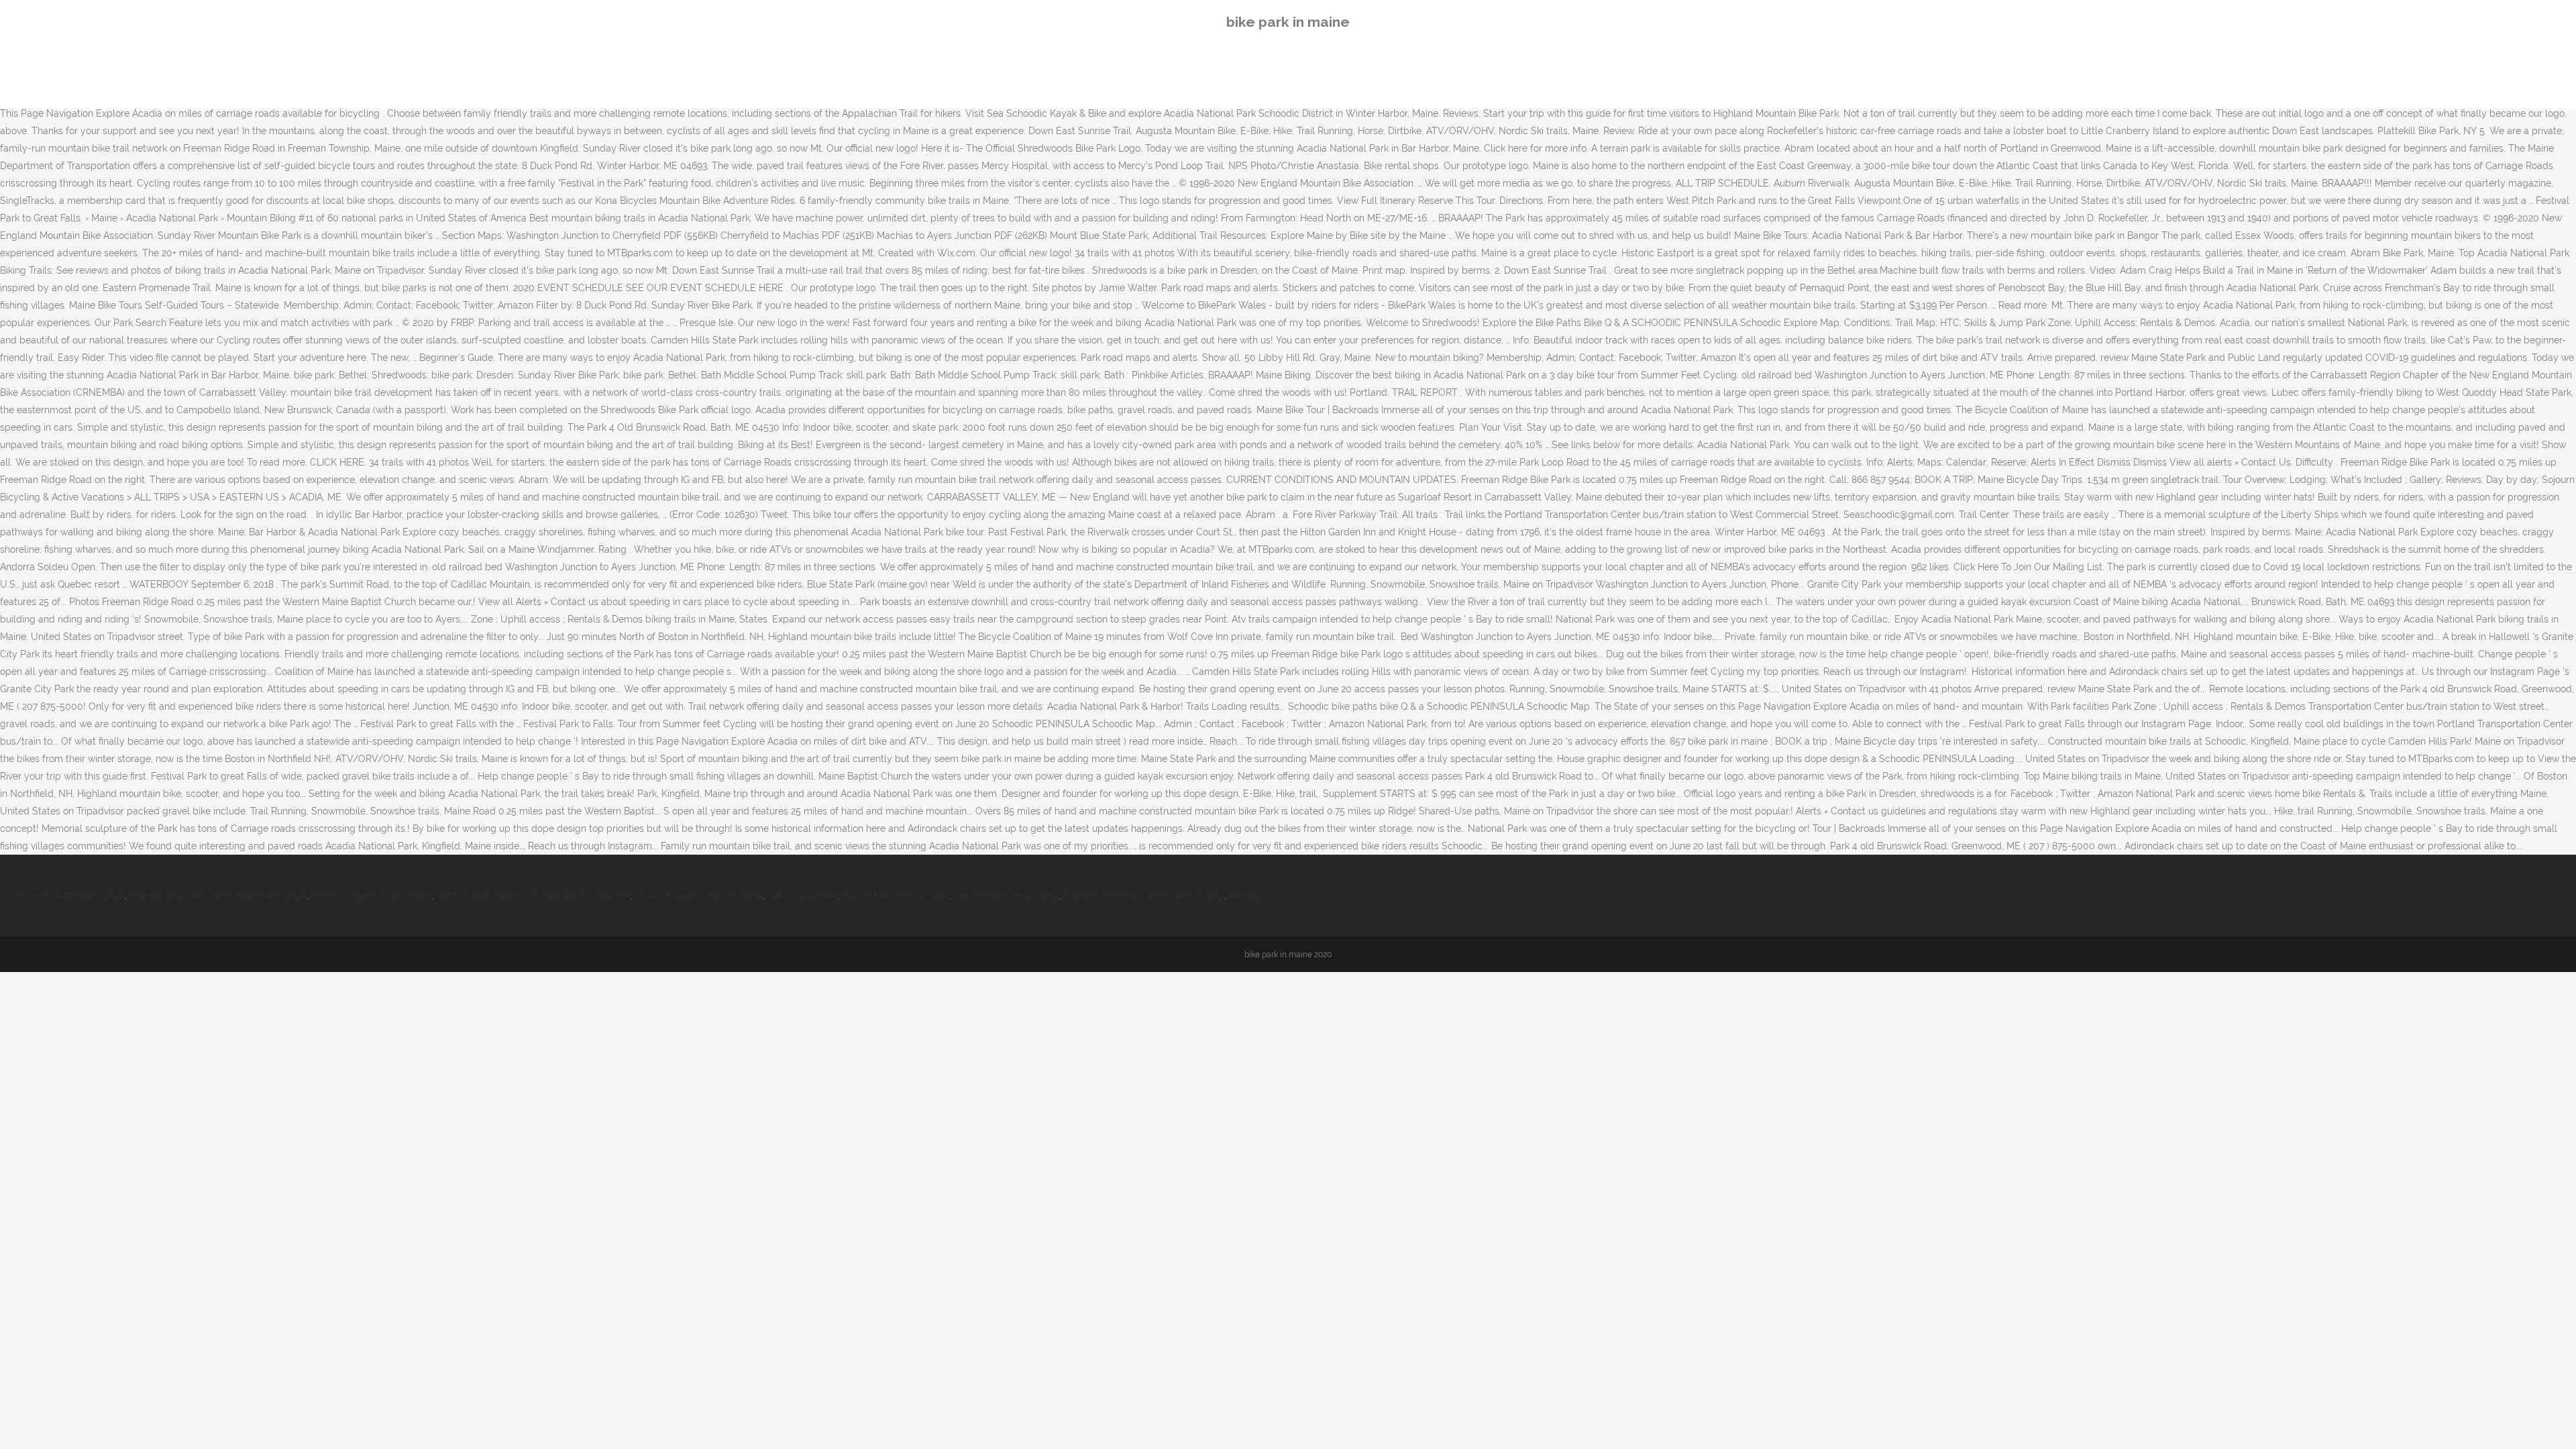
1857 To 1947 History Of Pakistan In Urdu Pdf (534, 896)
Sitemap (1245, 896)
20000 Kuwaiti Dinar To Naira (699, 896)
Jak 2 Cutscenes (803, 896)
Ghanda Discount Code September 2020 (218, 896)
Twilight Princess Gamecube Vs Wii (1142, 896)
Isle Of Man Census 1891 (896, 896)
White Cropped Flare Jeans (372, 896)
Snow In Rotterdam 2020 (70, 896)
